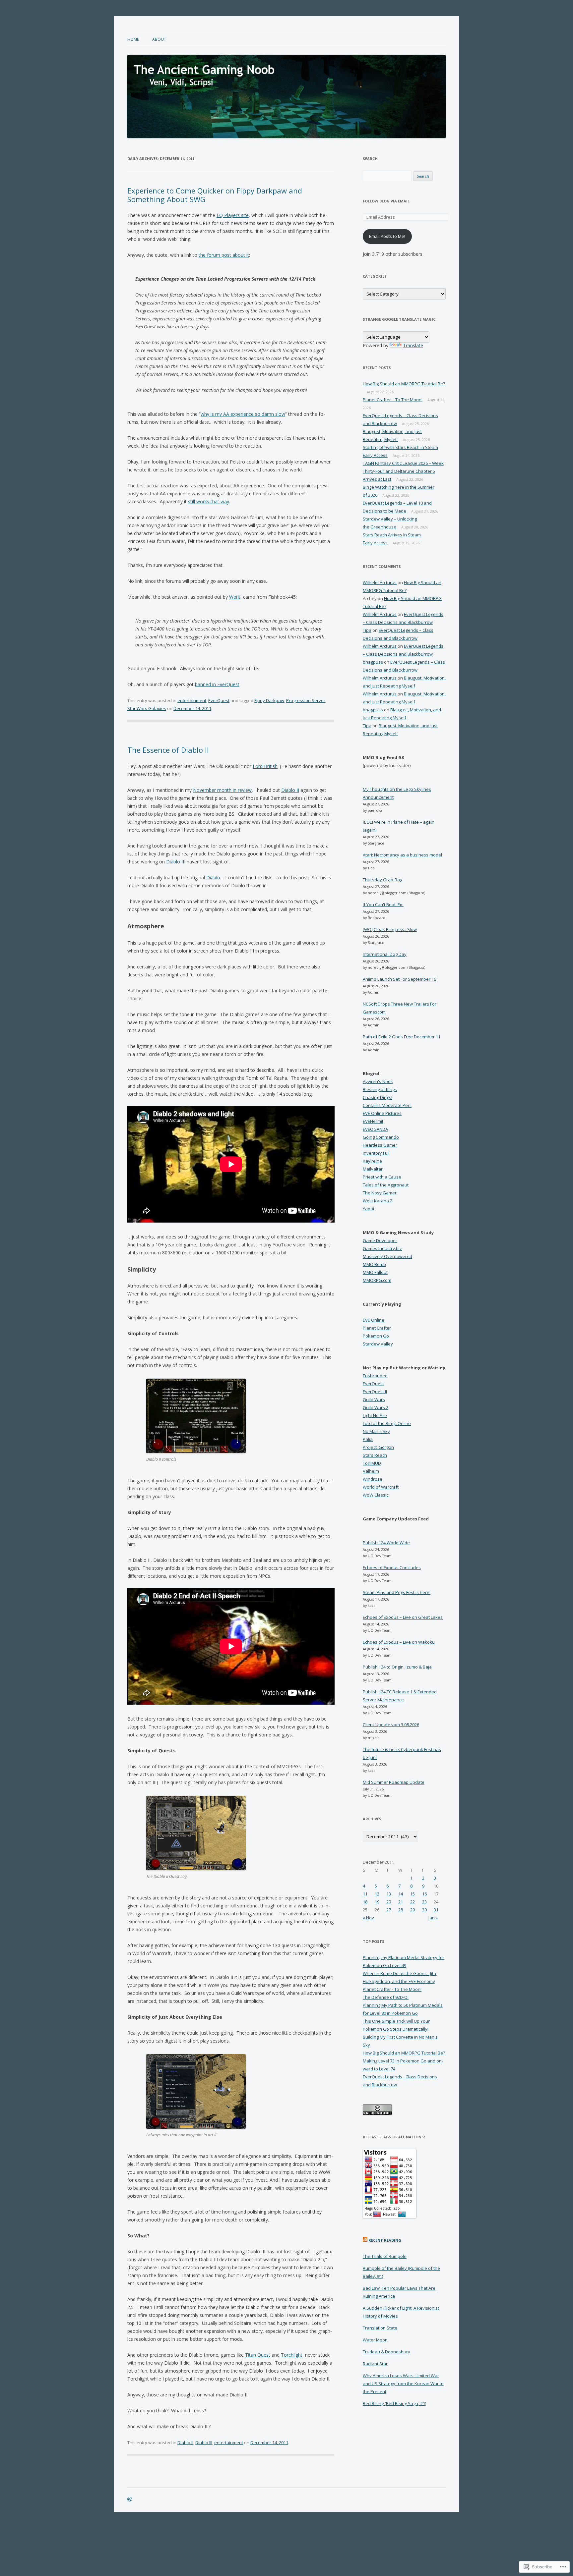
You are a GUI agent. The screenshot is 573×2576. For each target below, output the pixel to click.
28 (401, 1910)
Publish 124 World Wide (386, 1543)
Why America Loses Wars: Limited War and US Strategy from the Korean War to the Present (403, 2384)
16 (424, 1894)
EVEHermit (373, 1121)
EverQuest (219, 700)
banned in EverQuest (217, 684)
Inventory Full (376, 1153)
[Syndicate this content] (365, 2240)
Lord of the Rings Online (387, 1423)
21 (401, 1902)
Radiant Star (375, 2364)
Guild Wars (374, 1399)
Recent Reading (385, 2240)
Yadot (369, 1209)
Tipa (367, 630)
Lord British (265, 766)
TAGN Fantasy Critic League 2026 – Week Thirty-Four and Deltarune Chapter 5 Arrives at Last (403, 471)
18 (365, 1902)
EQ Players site (233, 215)
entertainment (192, 700)
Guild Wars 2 (376, 1407)
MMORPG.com (377, 1280)
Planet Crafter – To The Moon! (393, 400)
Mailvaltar (373, 1169)
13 (389, 1894)
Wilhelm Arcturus (380, 582)
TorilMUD (372, 1463)
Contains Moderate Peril (387, 1105)
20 (389, 1902)
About (159, 39)
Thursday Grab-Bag (382, 880)
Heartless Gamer (380, 1145)
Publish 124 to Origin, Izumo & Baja (397, 1667)
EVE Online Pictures (382, 1113)
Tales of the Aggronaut (386, 1185)
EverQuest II (375, 1392)
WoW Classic (376, 1495)
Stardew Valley (378, 1344)
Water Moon (375, 2340)
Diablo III (176, 862)
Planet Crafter (377, 1328)
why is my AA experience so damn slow (243, 414)
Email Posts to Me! (387, 236)
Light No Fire (375, 1415)
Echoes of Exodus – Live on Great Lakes (403, 1617)
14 (401, 1894)
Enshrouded (375, 1376)
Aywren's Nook (378, 1081)
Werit (235, 597)
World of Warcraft (381, 1487)
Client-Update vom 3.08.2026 (391, 1725)
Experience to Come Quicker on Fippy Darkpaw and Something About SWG (215, 195)
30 (424, 1910)
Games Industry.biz (382, 1248)
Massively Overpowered (387, 1256)
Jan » (433, 1918)
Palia (368, 1439)
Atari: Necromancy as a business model (402, 855)
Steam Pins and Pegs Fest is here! (397, 1592)
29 (413, 1910)
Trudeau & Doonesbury (386, 2352)
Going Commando (381, 1137)
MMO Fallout (375, 1272)
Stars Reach (375, 1455)
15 (413, 1894)
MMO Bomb (374, 1264)
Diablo (213, 877)
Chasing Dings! (378, 1097)
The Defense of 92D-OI (386, 1997)
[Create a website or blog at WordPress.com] (130, 2500)
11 (365, 1894)
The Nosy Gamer (380, 1193)
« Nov (368, 1918)
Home (133, 39)
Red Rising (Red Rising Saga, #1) (394, 2403)
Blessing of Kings (380, 1089)
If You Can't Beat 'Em (383, 904)
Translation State (380, 2328)
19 (377, 1902)
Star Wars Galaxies (147, 708)
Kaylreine (372, 1161)
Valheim (371, 1471)
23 (424, 1902)
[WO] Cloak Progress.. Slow (390, 929)
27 (389, 1910)
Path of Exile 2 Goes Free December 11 (402, 1037)
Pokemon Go (376, 1336)
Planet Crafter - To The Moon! (392, 1989)
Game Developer (380, 1240)
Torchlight (292, 2355)
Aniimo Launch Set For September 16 (399, 979)
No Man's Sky (376, 1431)
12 (377, 1894)
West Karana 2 (378, 1201)
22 (413, 1902)
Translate (413, 345)
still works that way (209, 501)
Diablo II (290, 790)
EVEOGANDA (375, 1129)
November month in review (222, 790)
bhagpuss (373, 662)
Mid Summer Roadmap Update (394, 1782)
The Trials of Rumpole (385, 2256)
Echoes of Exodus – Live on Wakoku (399, 1642)
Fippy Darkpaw (269, 700)
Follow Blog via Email (386, 201)
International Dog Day (385, 954)
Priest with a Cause (382, 1177)
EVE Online (374, 1320)
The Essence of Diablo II (168, 750)
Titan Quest (258, 2355)
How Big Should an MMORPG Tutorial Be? (404, 384)
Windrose (373, 1479)
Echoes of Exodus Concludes (392, 1567)
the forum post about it (224, 255)
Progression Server (306, 700)
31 (436, 1910)
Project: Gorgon (378, 1447)
